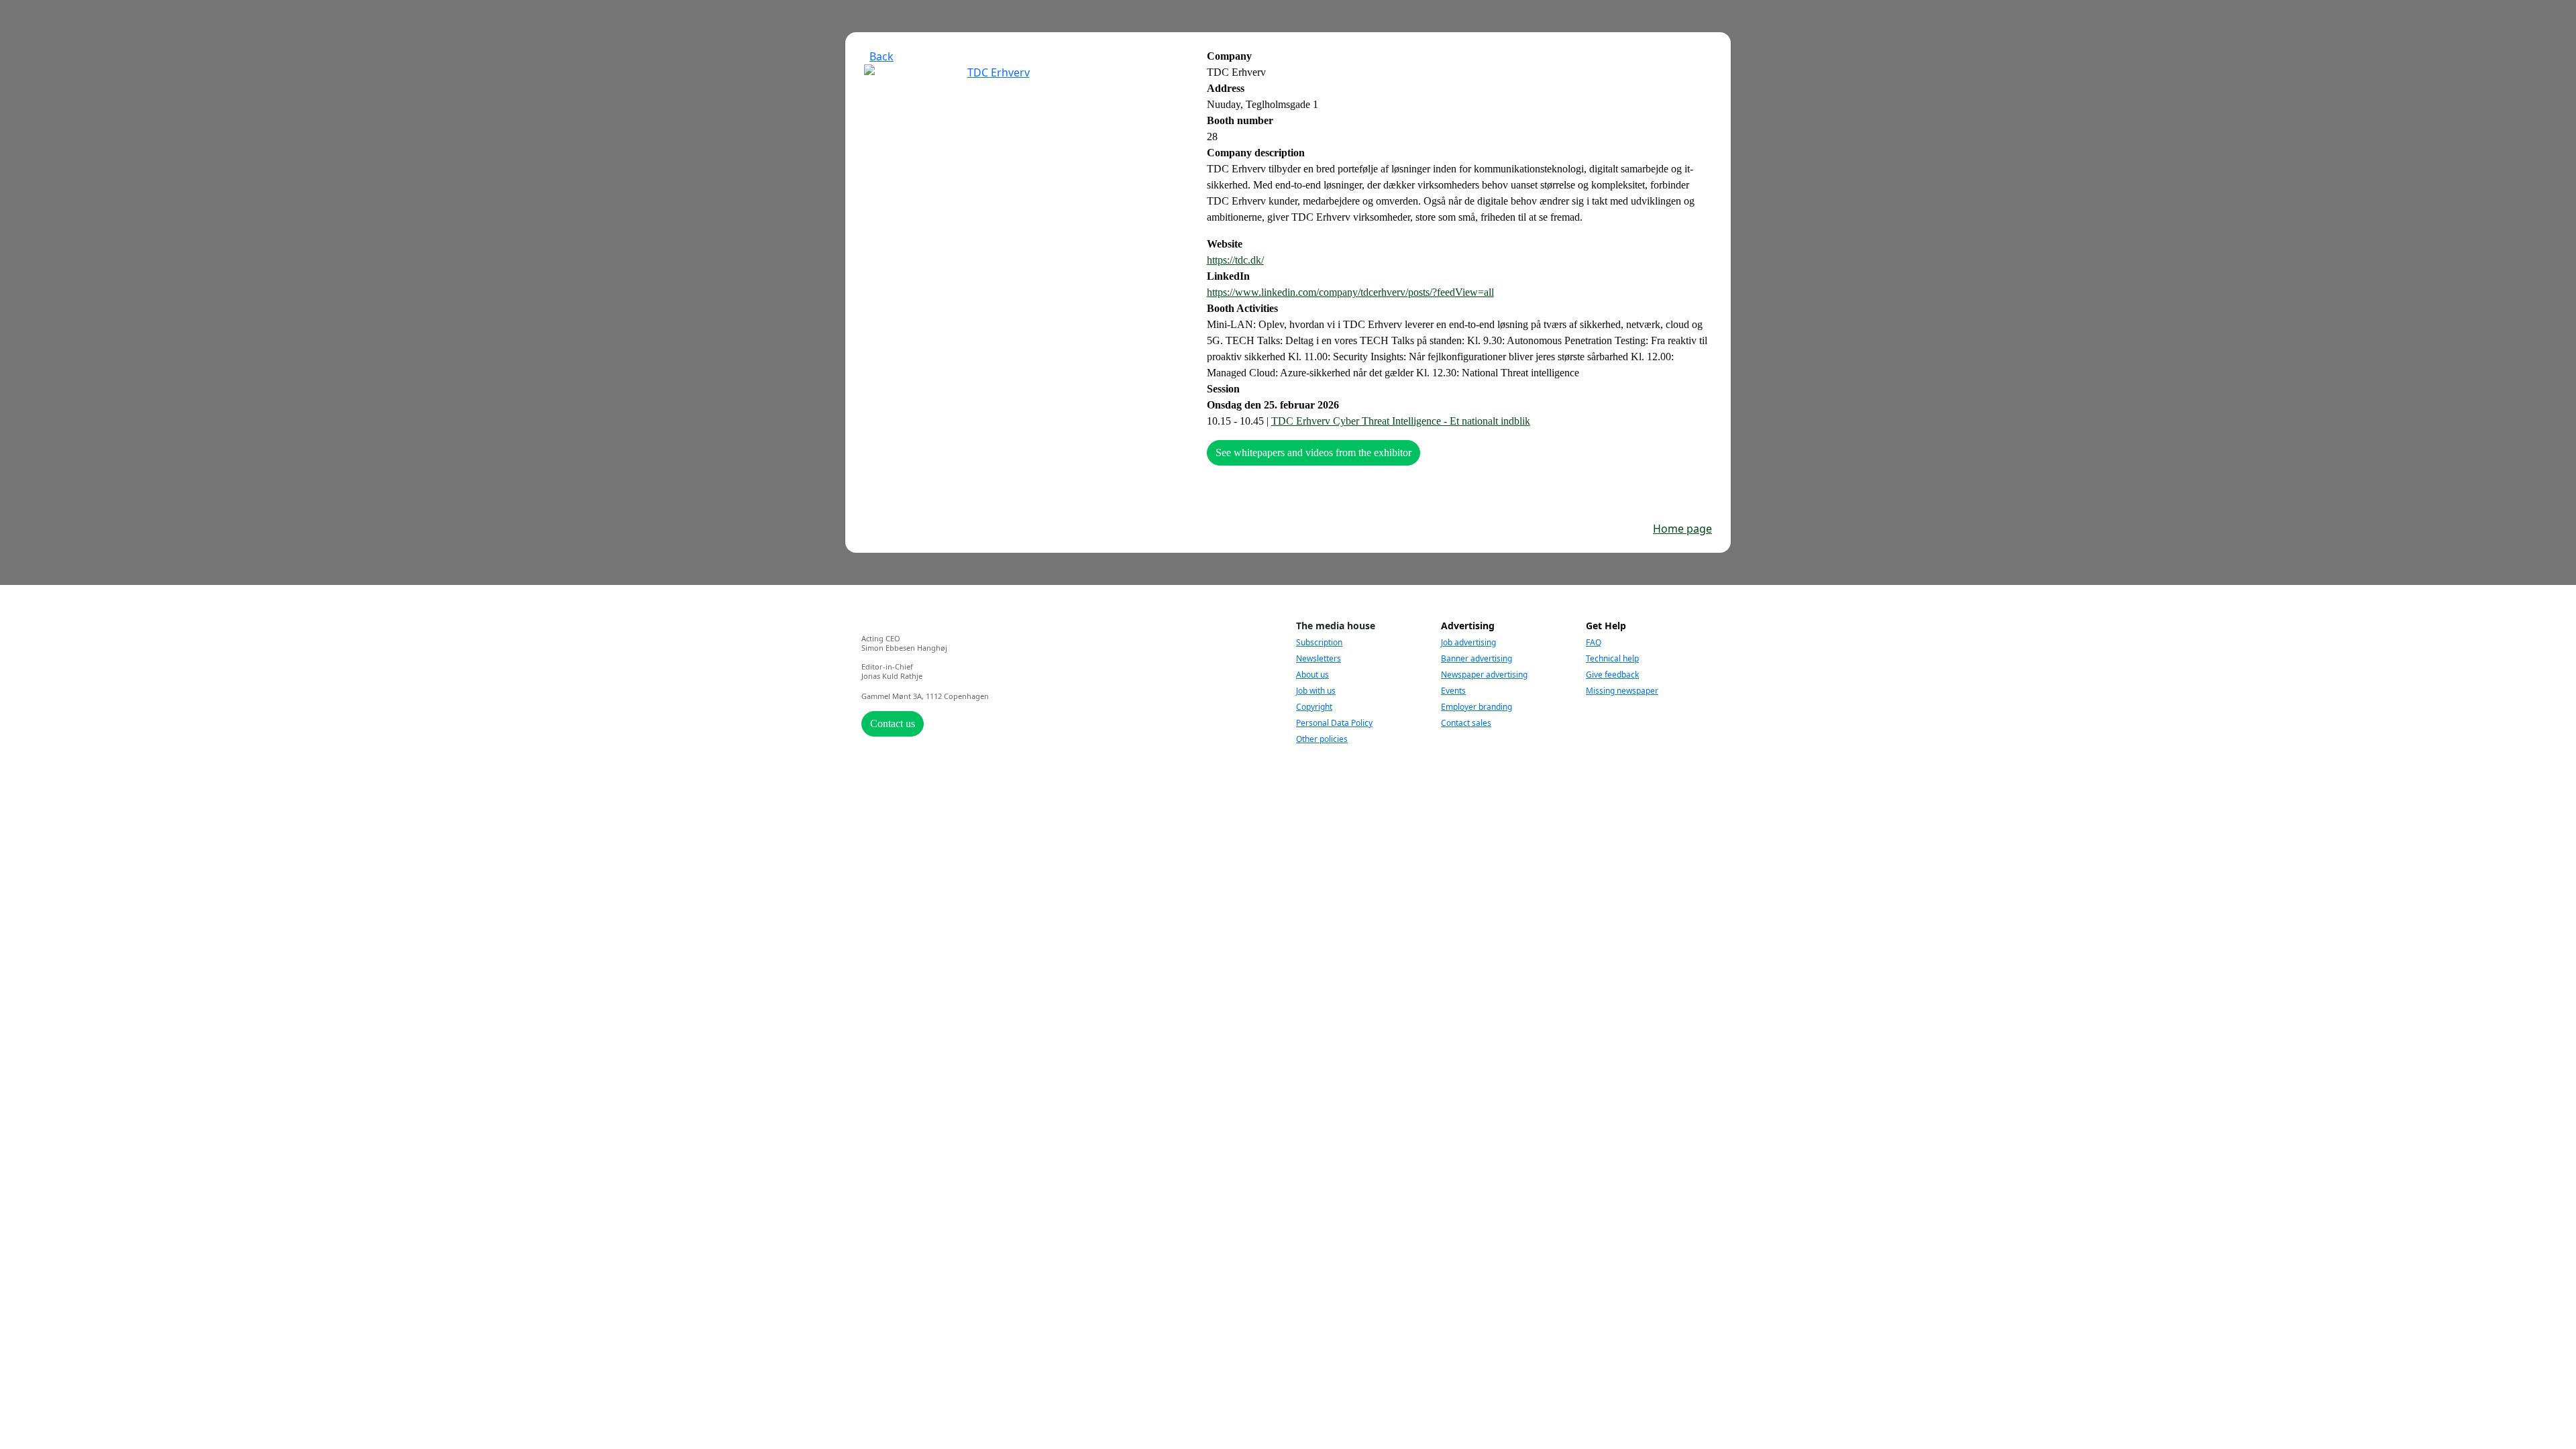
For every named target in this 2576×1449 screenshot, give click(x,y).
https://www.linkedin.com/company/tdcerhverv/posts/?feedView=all (1350, 292)
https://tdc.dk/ (1235, 260)
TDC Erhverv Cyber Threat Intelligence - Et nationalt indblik (1401, 421)
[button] (879, 56)
